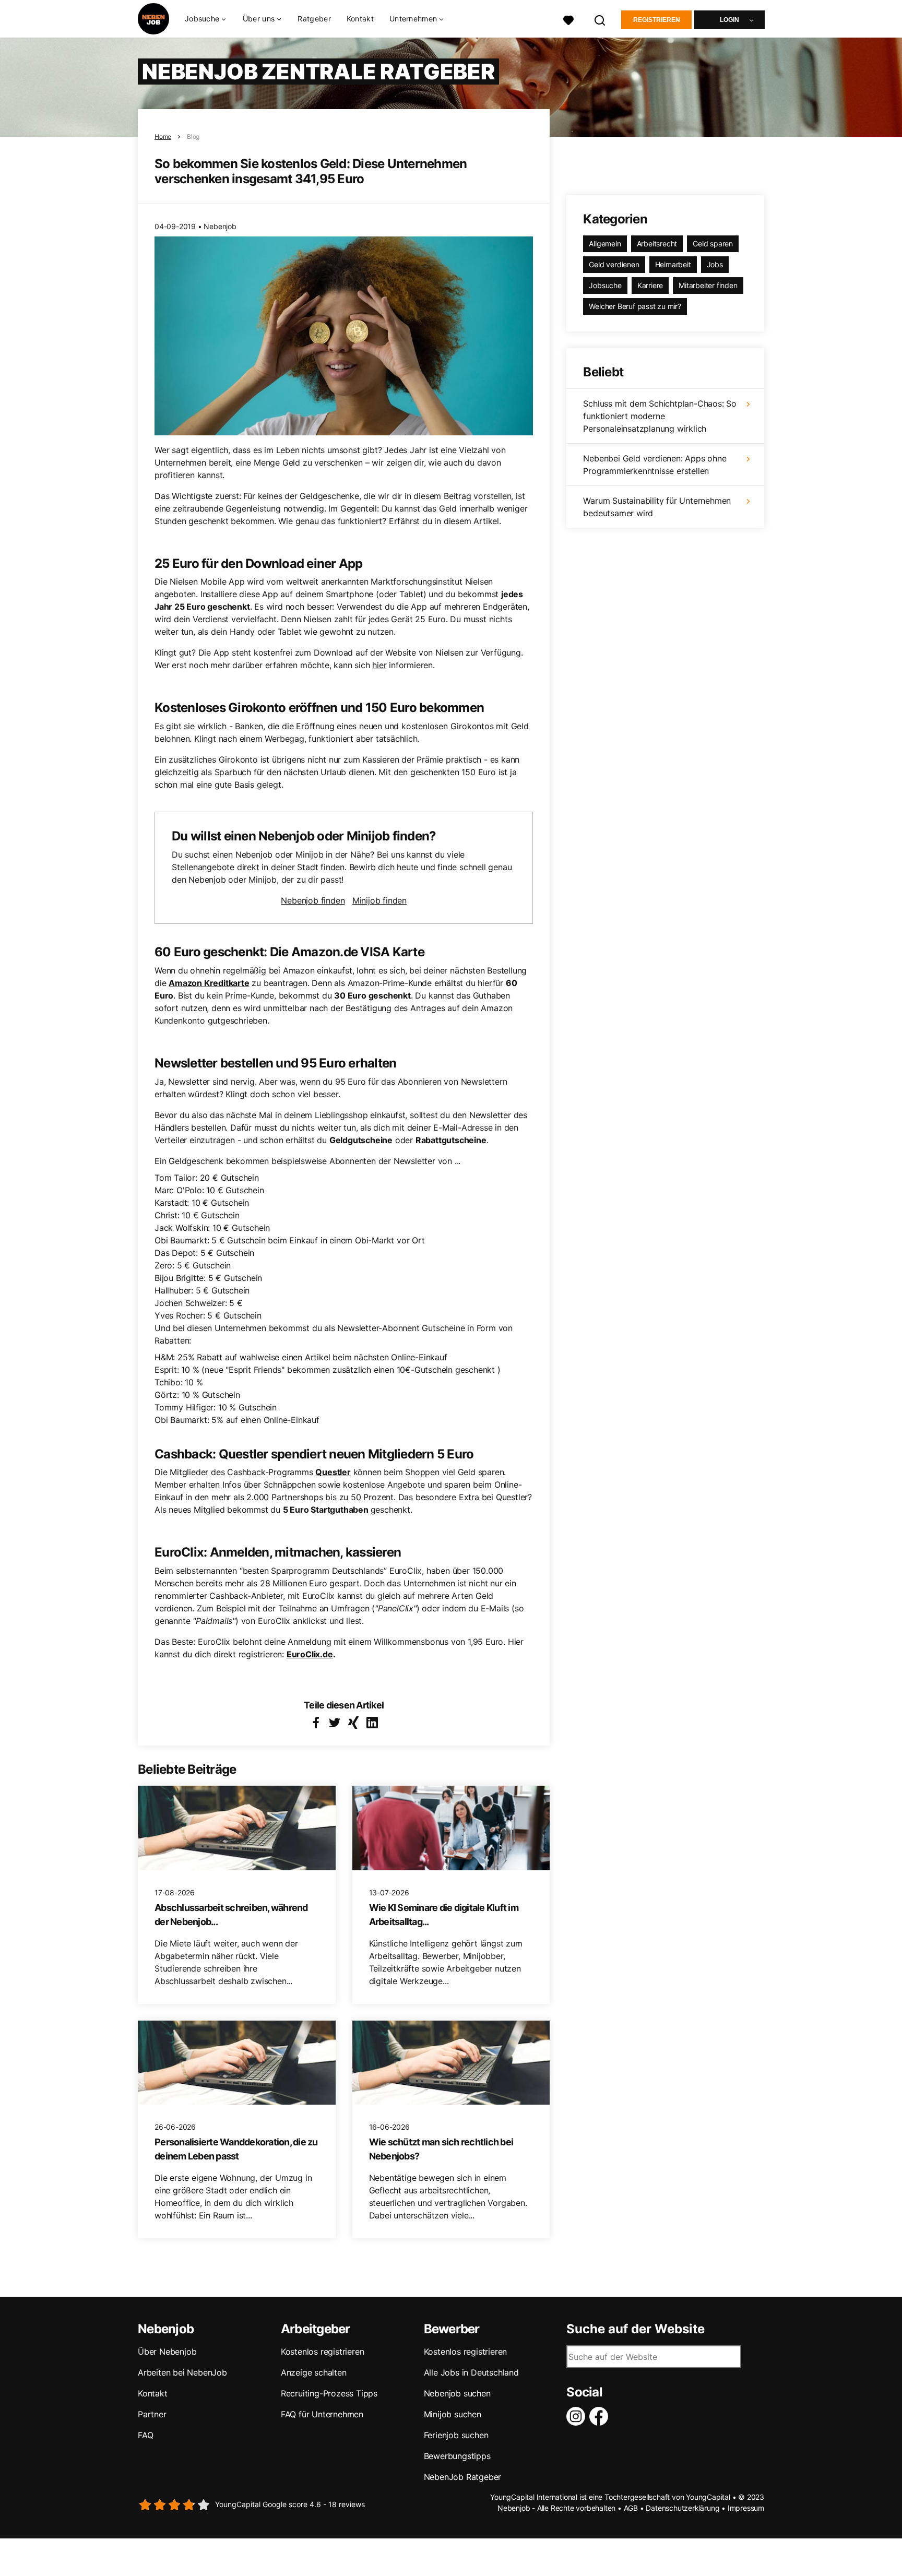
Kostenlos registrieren (323, 2352)
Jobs (715, 264)
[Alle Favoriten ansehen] (568, 19)
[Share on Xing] (353, 1723)
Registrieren (657, 20)
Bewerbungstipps (457, 2456)
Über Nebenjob (167, 2352)
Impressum (746, 2508)
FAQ (145, 2435)
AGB (631, 2508)
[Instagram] (578, 2416)
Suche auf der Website (636, 2329)
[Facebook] (601, 2416)
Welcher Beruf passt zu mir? (635, 306)
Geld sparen (713, 244)
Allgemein (605, 244)
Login (729, 20)
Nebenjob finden (313, 900)
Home (163, 136)
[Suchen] (600, 19)
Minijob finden (379, 900)
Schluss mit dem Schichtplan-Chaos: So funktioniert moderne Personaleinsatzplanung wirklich (660, 416)
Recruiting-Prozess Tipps (329, 2393)
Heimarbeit (673, 264)
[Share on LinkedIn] (372, 1723)
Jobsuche (605, 285)
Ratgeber (314, 19)
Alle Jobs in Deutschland (471, 2372)
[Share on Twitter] (335, 1723)
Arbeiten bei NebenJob (182, 2372)
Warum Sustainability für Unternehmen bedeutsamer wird (657, 507)
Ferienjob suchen (456, 2435)
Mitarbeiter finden (708, 285)
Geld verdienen (614, 264)
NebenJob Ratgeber (463, 2477)
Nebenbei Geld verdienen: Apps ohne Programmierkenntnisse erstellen (655, 465)
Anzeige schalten (314, 2372)
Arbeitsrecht (657, 244)
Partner (152, 2414)
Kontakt (360, 19)
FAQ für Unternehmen (322, 2414)
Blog (193, 136)
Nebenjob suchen (457, 2393)
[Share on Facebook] (316, 1723)
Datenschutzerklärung (683, 2508)
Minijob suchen (453, 2414)
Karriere (650, 285)
